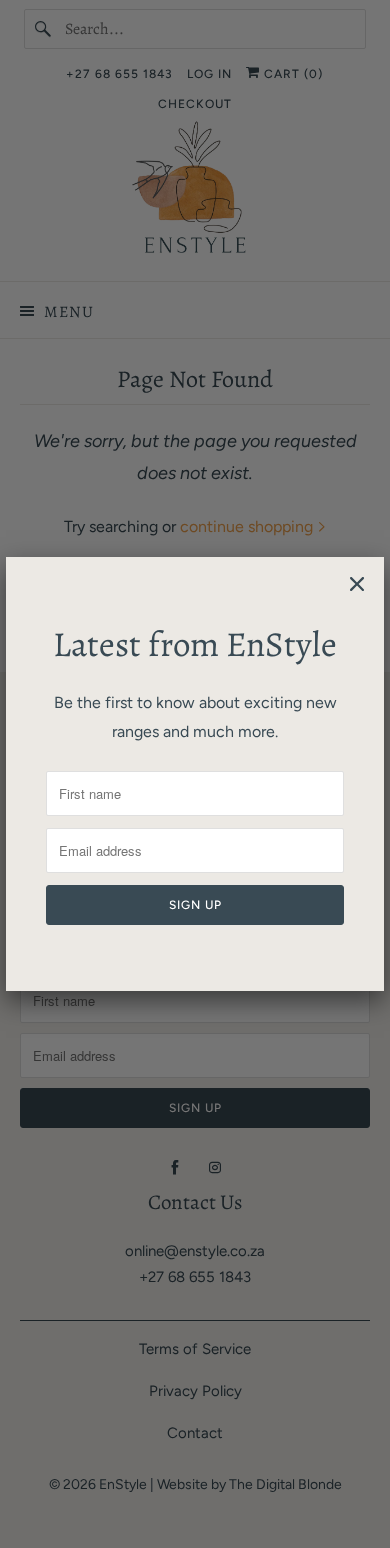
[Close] (357, 584)
